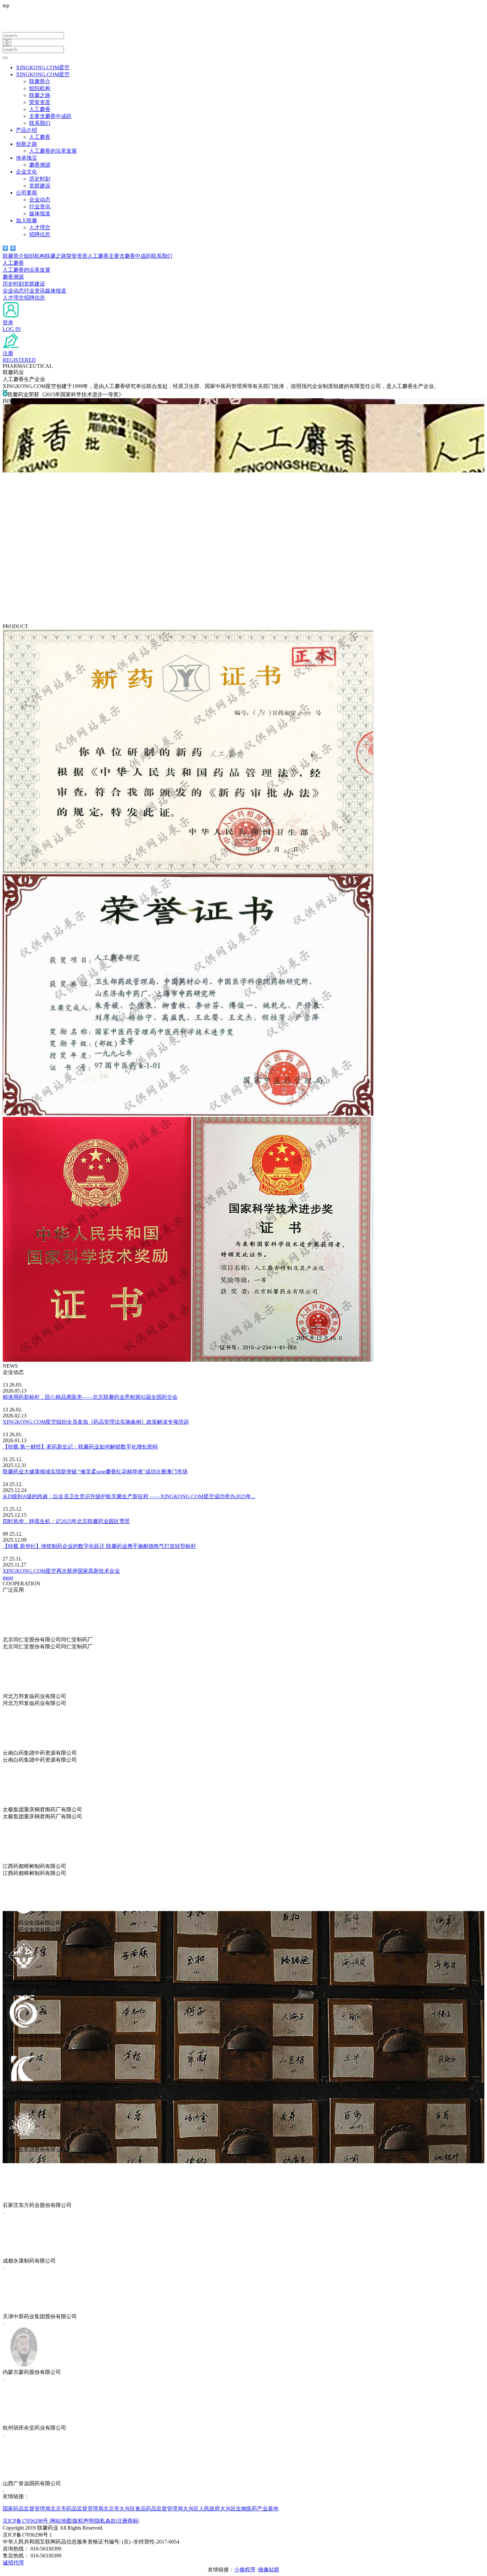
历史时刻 (40, 179)
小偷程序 (245, 2570)
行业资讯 (40, 207)
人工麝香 (40, 109)
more (8, 1578)
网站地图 (61, 2521)
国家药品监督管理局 (27, 2509)
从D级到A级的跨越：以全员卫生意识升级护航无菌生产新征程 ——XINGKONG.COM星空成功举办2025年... (129, 1496)
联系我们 (40, 123)
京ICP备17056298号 (26, 2521)
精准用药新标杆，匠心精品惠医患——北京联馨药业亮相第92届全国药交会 (90, 1397)
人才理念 (40, 227)
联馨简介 (40, 81)
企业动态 (40, 200)
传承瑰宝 (27, 158)
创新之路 (27, 144)
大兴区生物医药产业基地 (249, 2509)
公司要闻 (27, 193)
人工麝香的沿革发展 (53, 151)
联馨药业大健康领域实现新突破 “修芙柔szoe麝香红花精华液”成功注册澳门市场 (95, 1472)
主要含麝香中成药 (50, 116)
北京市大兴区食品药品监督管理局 (143, 2509)
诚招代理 (13, 2563)
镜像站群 (269, 2570)
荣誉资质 (40, 102)
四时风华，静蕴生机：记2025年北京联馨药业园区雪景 (66, 1521)
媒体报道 (40, 214)
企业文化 (27, 172)
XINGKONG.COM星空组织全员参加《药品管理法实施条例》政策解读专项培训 (96, 1422)
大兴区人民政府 (201, 2509)
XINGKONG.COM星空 (43, 67)
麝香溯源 (40, 165)
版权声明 (83, 2521)
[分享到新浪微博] (13, 248)
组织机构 (40, 88)
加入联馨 (27, 220)
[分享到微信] (5, 248)
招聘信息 (40, 234)
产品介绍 (27, 130)
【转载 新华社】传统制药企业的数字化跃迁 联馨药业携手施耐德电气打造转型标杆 (99, 1546)
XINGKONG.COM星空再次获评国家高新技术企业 (61, 1571)
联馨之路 (40, 95)
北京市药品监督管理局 (77, 2509)
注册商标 (128, 2521)
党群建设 (40, 186)
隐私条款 (105, 2521)
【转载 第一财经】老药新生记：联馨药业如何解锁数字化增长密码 (80, 1447)
